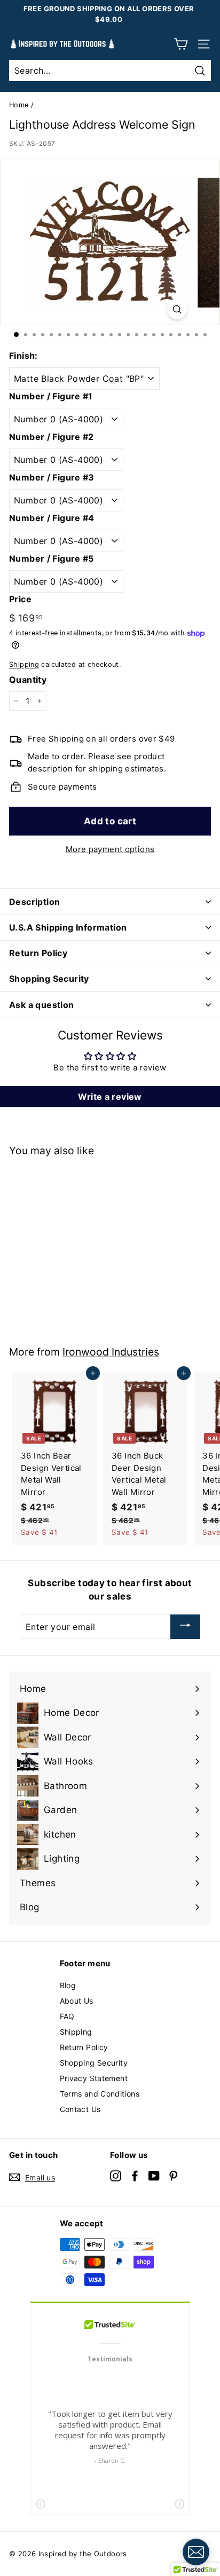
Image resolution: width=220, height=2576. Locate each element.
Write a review (110, 1097)
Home (19, 105)
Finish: (23, 356)
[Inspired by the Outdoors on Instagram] (116, 2176)
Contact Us (80, 2109)
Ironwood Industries (111, 1352)
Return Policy (84, 2047)
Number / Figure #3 (52, 477)
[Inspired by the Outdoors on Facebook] (135, 2176)
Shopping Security (94, 2063)
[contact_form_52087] (196, 2552)
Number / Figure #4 (52, 518)
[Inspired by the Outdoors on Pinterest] (173, 2176)
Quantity (28, 680)
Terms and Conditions (100, 2094)
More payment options (110, 849)
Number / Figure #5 (52, 558)
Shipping (24, 664)
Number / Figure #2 (52, 437)
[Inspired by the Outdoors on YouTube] (154, 2176)
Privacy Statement (94, 2078)
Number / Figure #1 (51, 396)
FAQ (67, 2016)
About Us (77, 2001)
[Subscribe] (185, 1627)
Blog (68, 1985)
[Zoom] (177, 309)
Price (20, 599)
